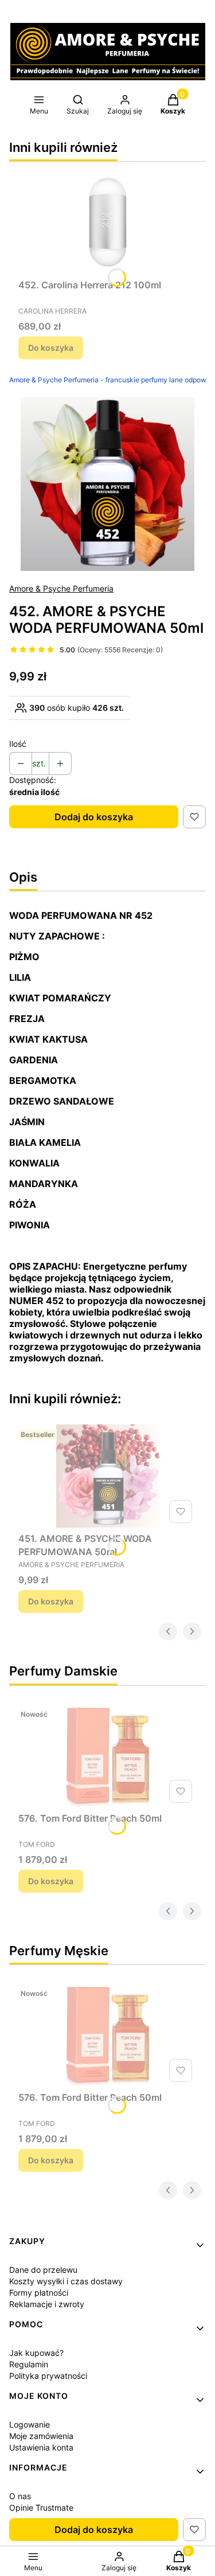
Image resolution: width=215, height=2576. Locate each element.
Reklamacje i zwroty (47, 2304)
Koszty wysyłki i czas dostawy (66, 2281)
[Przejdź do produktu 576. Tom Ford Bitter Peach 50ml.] (107, 1756)
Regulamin (29, 2364)
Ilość (18, 744)
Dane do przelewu (43, 2270)
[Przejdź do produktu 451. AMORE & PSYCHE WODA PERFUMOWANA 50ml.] (107, 1476)
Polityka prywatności (48, 2376)
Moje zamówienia (41, 2436)
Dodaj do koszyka (94, 817)
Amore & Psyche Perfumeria (61, 588)
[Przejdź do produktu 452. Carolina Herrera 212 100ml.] (107, 222)
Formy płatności (39, 2293)
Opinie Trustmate (41, 2508)
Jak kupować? (36, 2353)
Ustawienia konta (41, 2447)
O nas (20, 2496)
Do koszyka (51, 348)
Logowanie (30, 2424)
